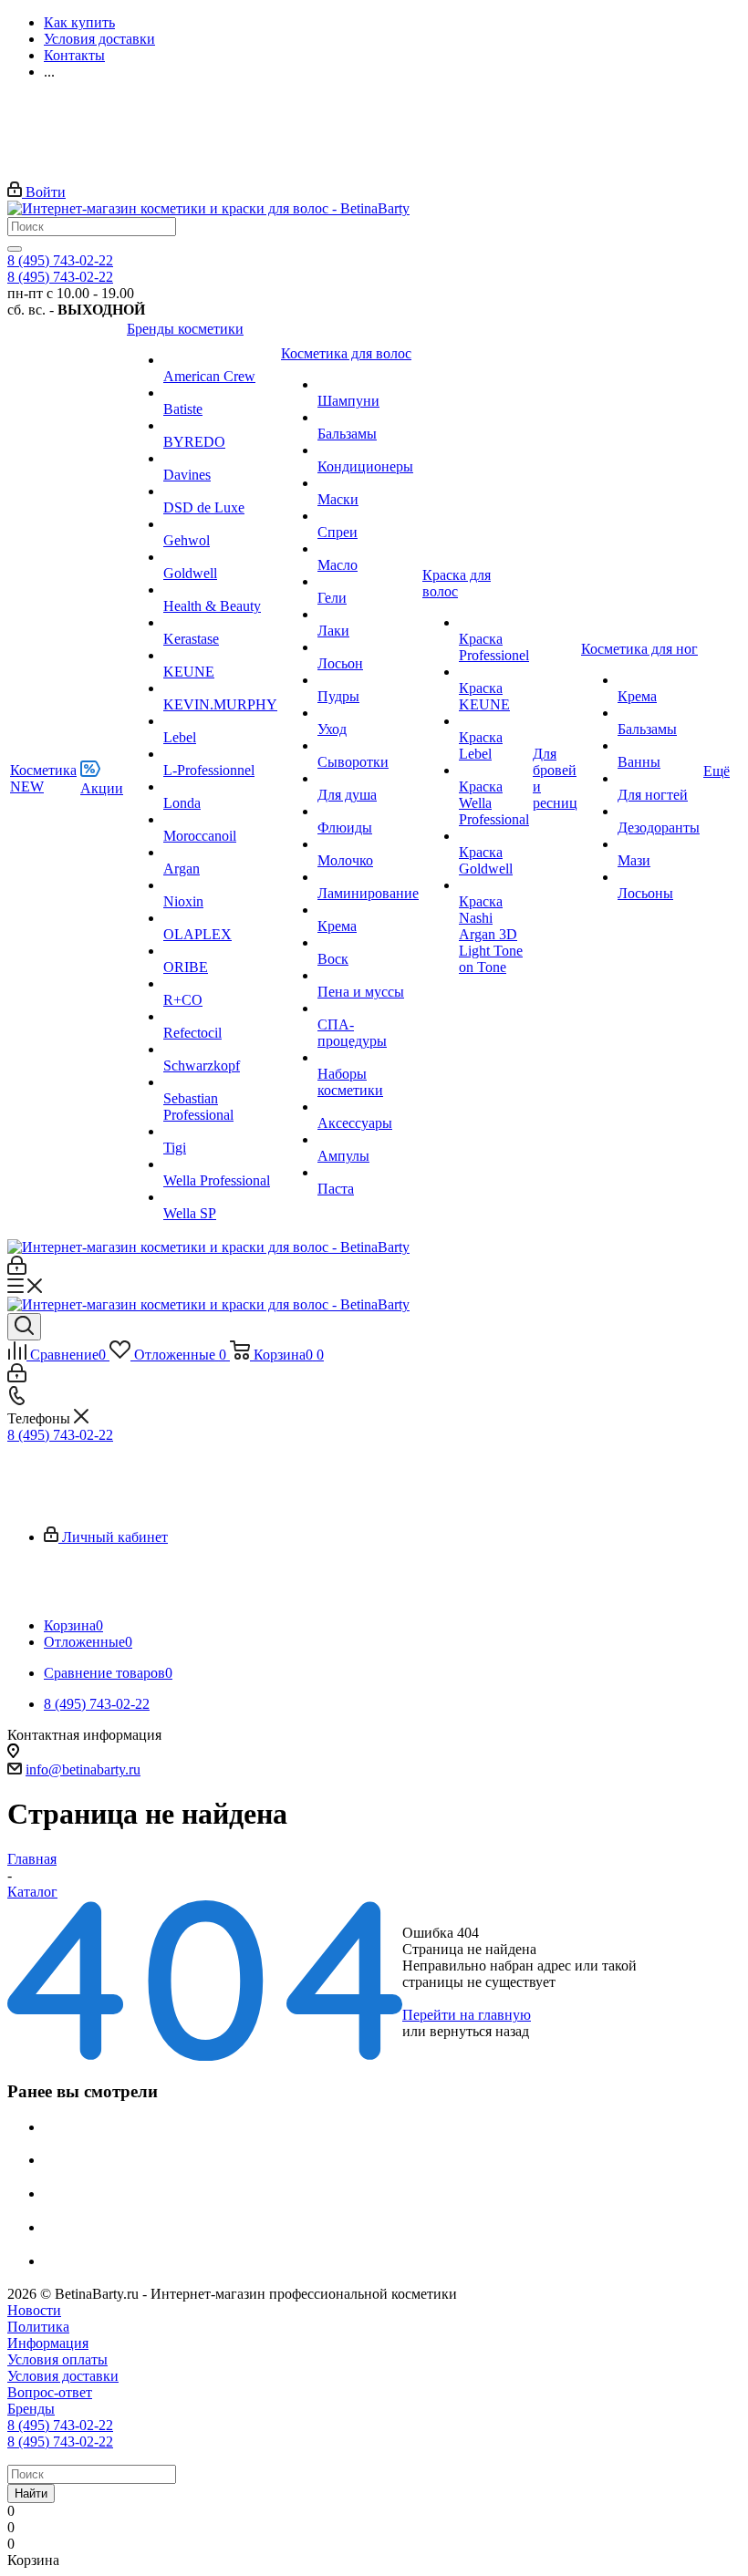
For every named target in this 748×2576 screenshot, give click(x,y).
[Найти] (15, 249)
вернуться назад (479, 2031)
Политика (38, 2327)
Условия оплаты (57, 2359)
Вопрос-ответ (50, 2392)
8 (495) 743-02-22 (60, 260)
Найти (31, 2493)
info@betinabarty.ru (83, 1769)
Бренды (31, 2409)
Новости (34, 2310)
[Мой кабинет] (17, 1270)
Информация (48, 2343)
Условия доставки (63, 2376)
